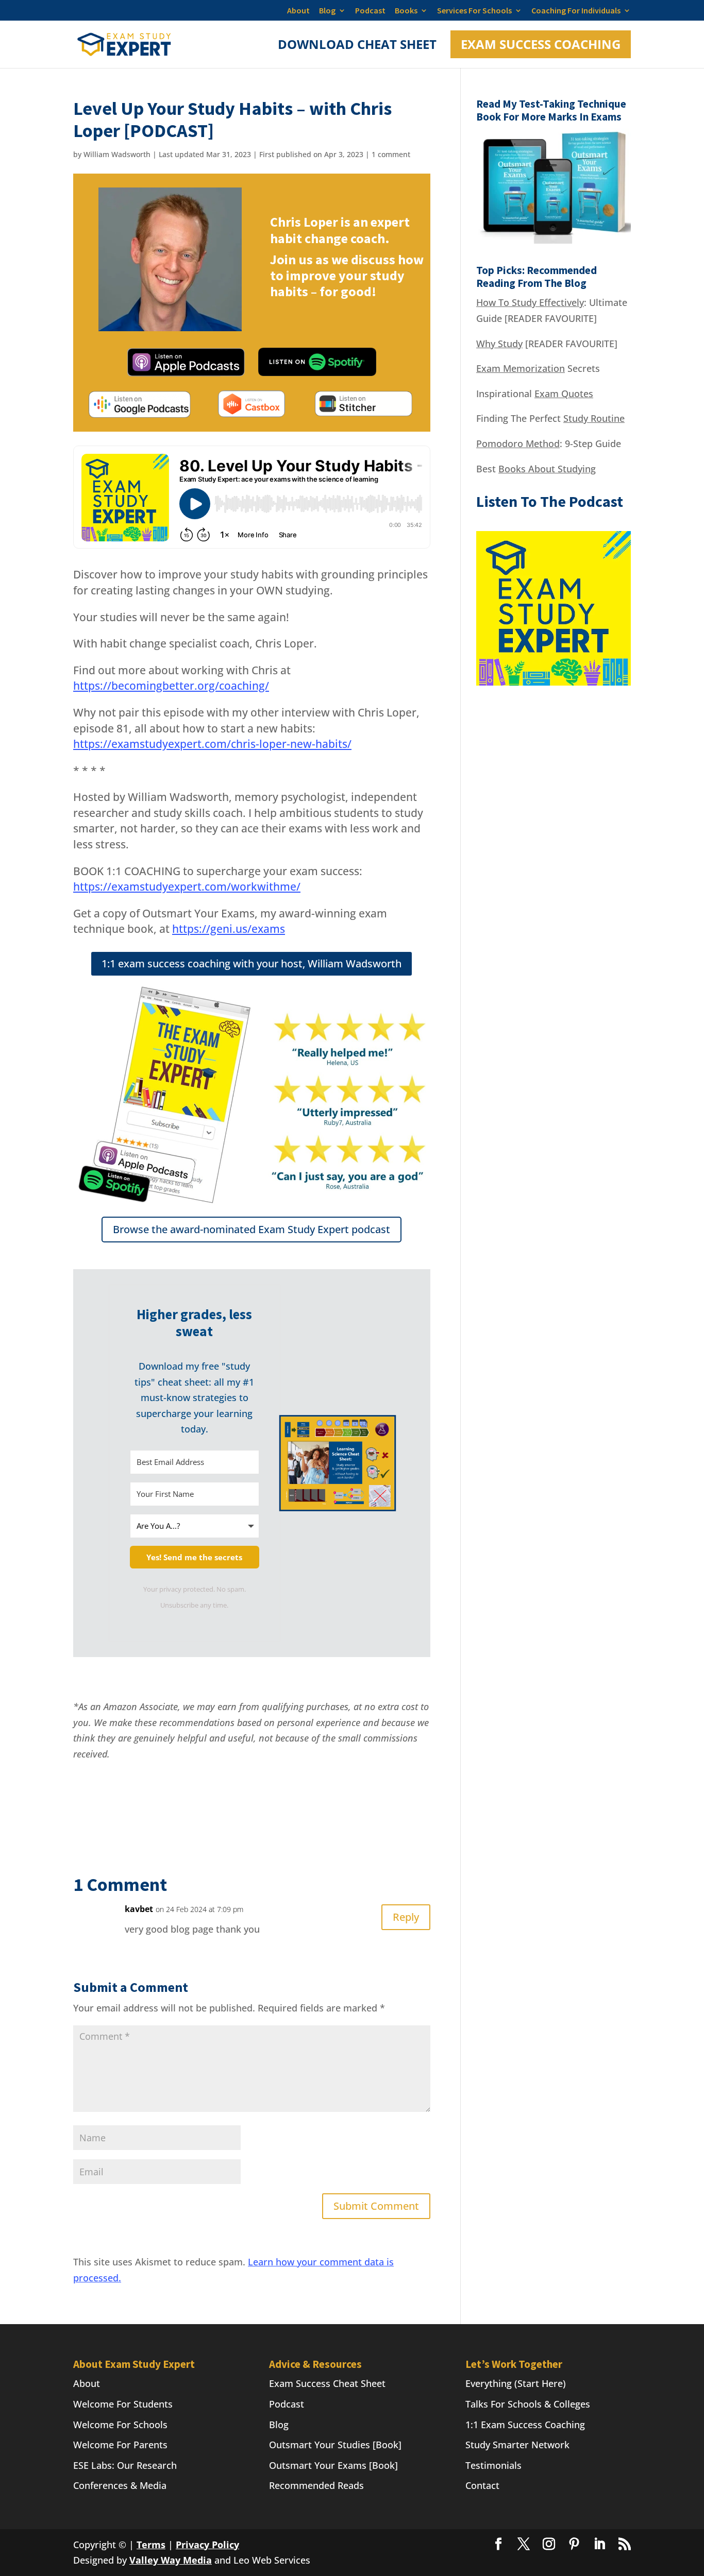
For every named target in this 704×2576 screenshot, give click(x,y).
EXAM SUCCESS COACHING (541, 44)
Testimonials (493, 2465)
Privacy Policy (207, 2545)
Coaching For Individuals (576, 11)
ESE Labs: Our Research (125, 2465)
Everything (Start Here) (516, 2383)
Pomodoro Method (518, 443)
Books (406, 11)
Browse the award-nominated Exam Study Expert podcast (252, 1229)
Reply (406, 1917)
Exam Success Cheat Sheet (327, 2383)
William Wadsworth (117, 154)
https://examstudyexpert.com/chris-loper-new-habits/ (212, 744)
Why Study (499, 344)
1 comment (391, 154)
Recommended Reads (316, 2485)
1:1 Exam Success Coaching (525, 2425)
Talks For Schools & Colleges (528, 2404)
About (298, 11)
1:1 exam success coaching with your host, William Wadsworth (252, 963)
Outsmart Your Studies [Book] (335, 2445)
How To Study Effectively (530, 302)
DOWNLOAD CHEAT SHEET (357, 47)
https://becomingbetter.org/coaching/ (171, 686)
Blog (327, 11)
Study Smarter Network (517, 2445)
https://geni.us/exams (229, 929)
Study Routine (594, 418)
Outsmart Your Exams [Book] (333, 2465)
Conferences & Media (120, 2485)
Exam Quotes (564, 394)
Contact (482, 2485)
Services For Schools (474, 11)
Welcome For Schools (120, 2425)
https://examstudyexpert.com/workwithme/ (187, 886)
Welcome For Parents (120, 2445)
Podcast (370, 11)
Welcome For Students (123, 2404)
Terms (151, 2545)
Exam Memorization (521, 368)
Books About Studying (547, 469)
